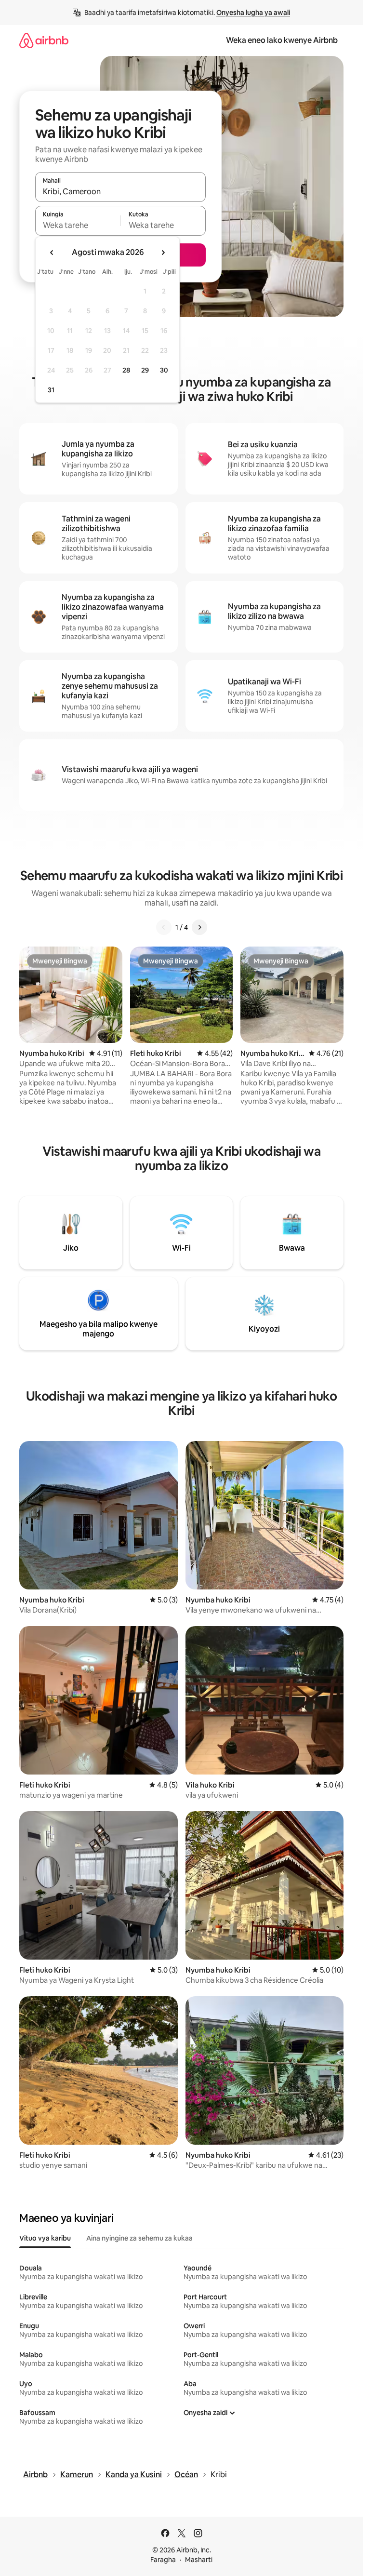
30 (164, 370)
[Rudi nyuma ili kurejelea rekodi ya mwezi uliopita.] (52, 253)
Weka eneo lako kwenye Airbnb (282, 40)
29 (145, 370)
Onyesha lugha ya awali (253, 13)
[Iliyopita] (164, 927)
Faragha (163, 2560)
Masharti (199, 2560)
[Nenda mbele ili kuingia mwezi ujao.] (163, 253)
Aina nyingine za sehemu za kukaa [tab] (139, 2238)
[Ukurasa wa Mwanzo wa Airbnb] (44, 40)
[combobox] (120, 191)
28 (126, 370)
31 (51, 390)
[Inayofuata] (199, 927)
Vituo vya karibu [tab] (45, 2238)
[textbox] (78, 225)
